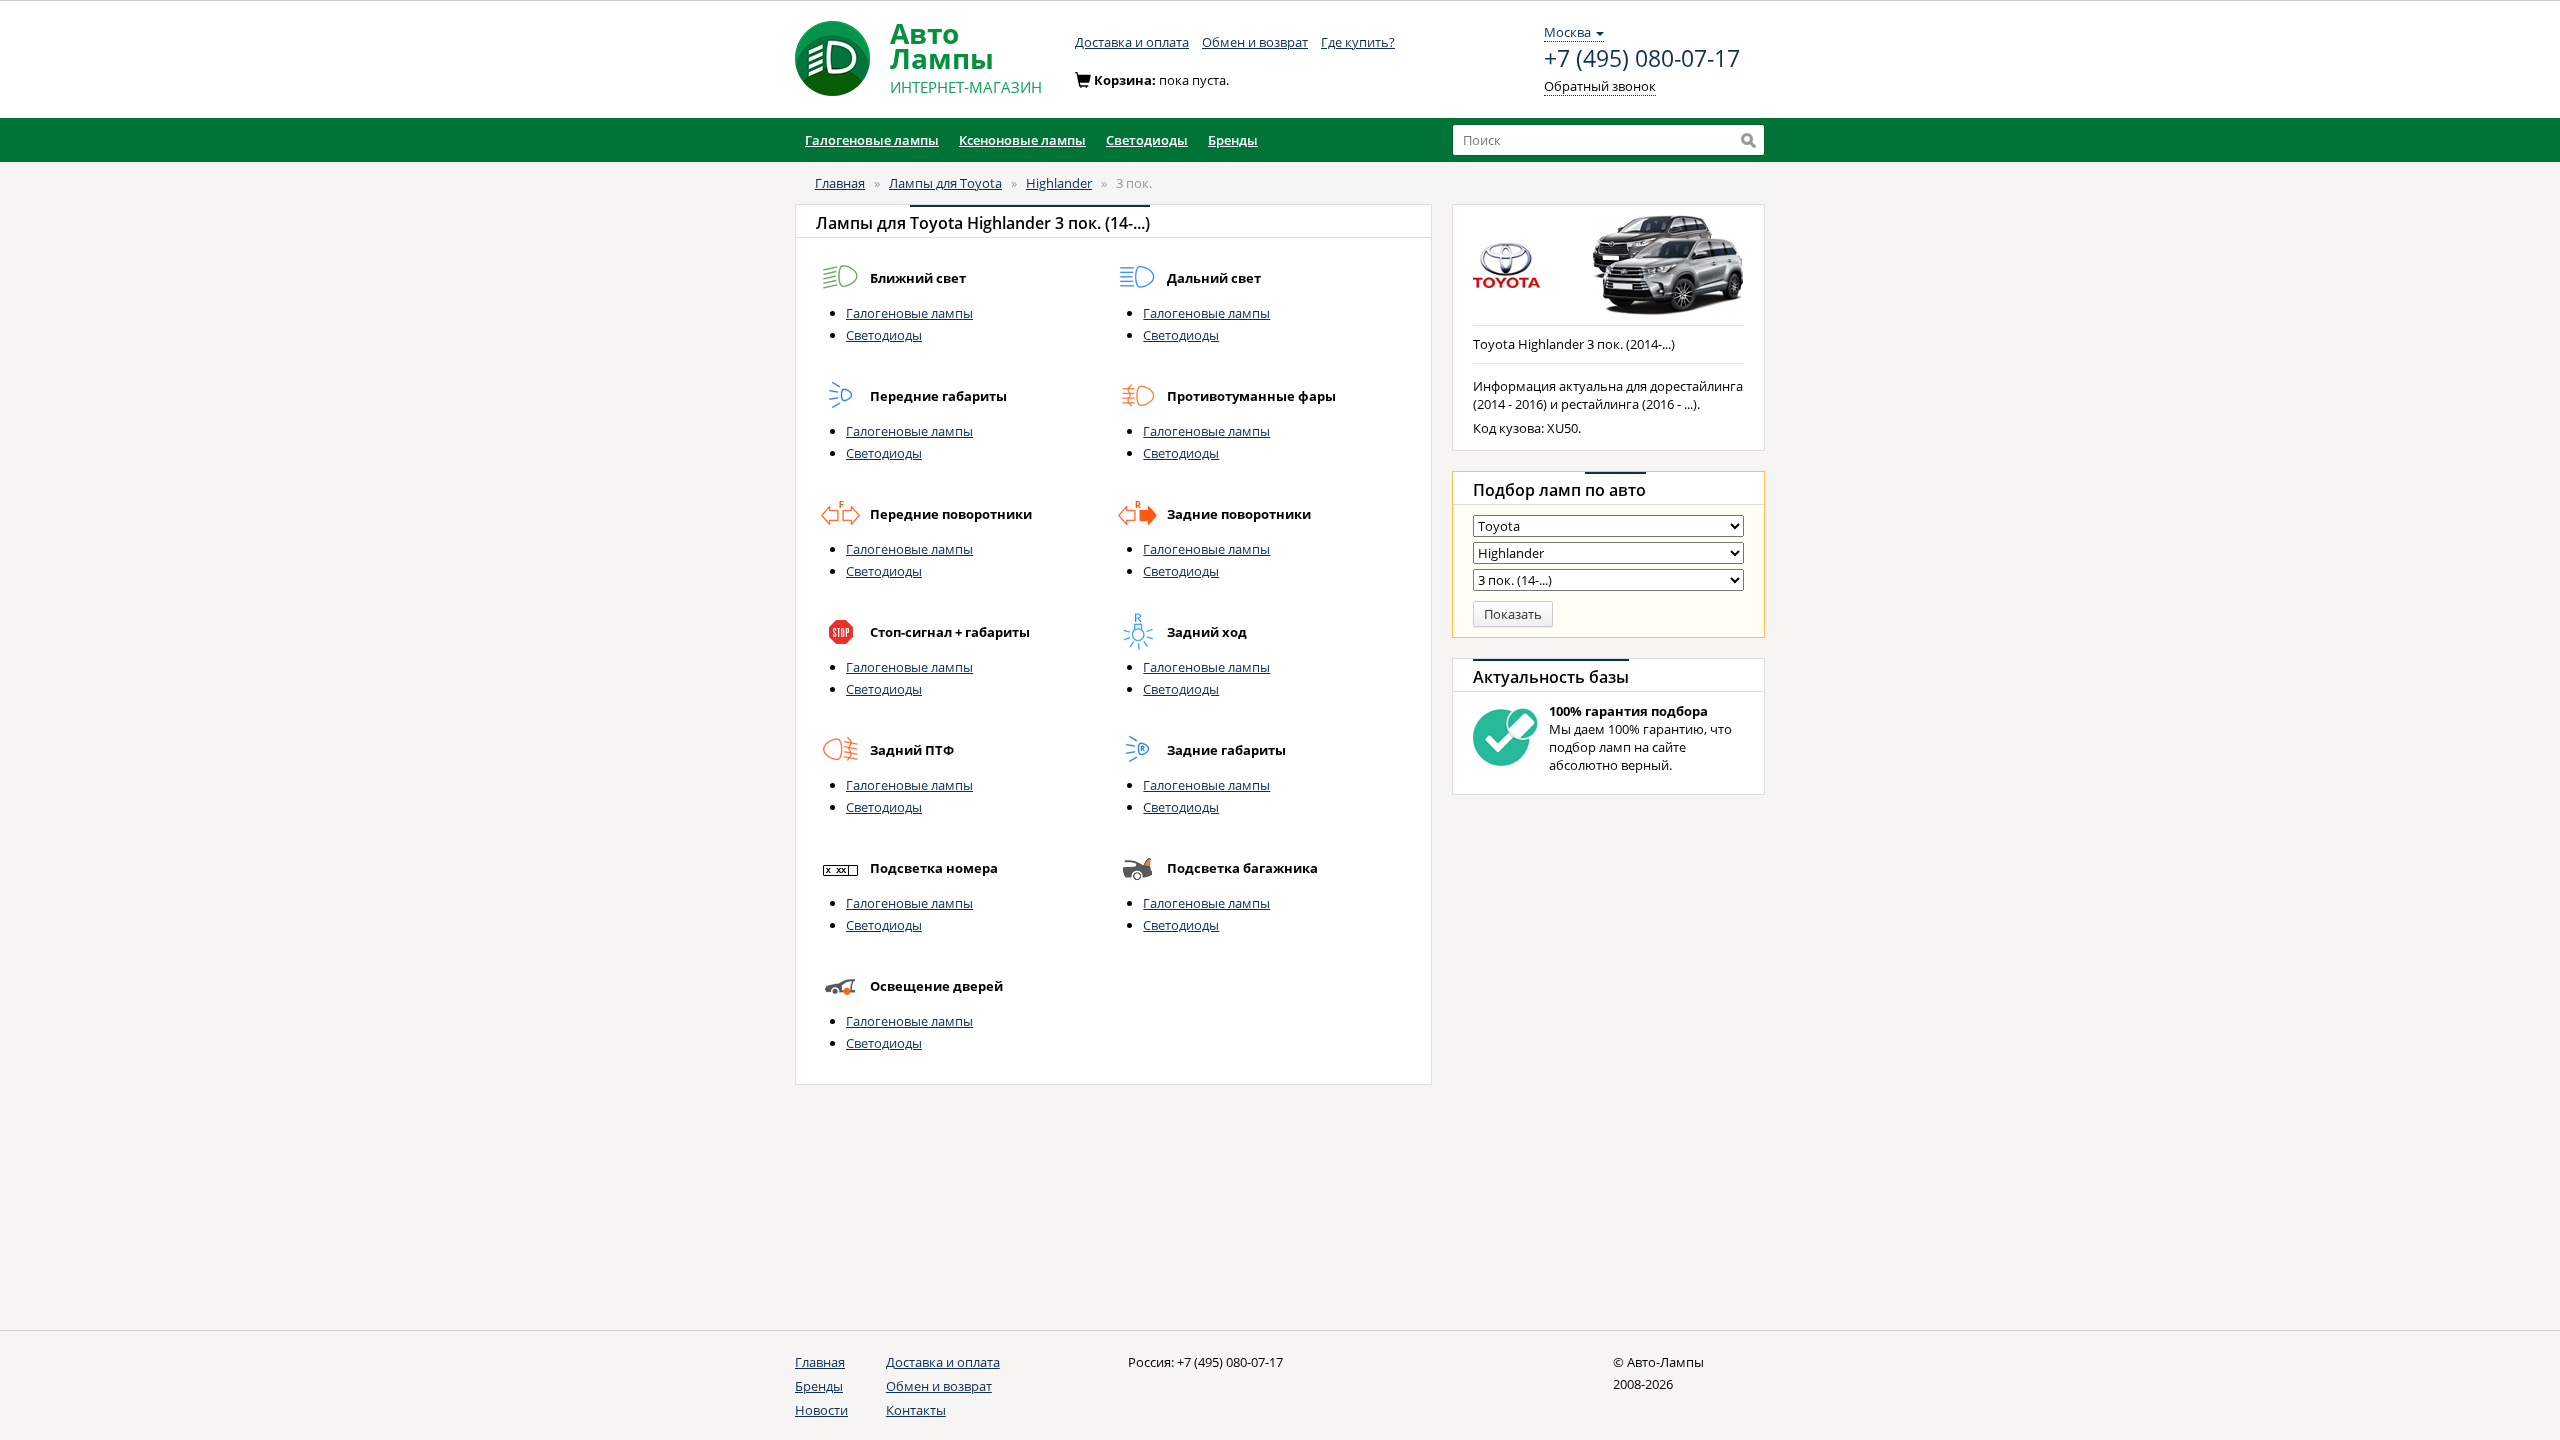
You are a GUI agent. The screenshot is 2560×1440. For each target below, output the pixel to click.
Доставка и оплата (1132, 42)
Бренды (819, 1386)
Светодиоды (884, 335)
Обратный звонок (1600, 86)
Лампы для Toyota (945, 183)
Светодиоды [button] (1147, 140)
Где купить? (1358, 42)
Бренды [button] (1233, 140)
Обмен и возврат (1255, 42)
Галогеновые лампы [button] (872, 140)
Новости (821, 1410)
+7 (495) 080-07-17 (1642, 59)
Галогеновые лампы (909, 313)
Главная (840, 183)
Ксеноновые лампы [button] (1022, 140)
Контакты (916, 1410)
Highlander (1059, 183)
